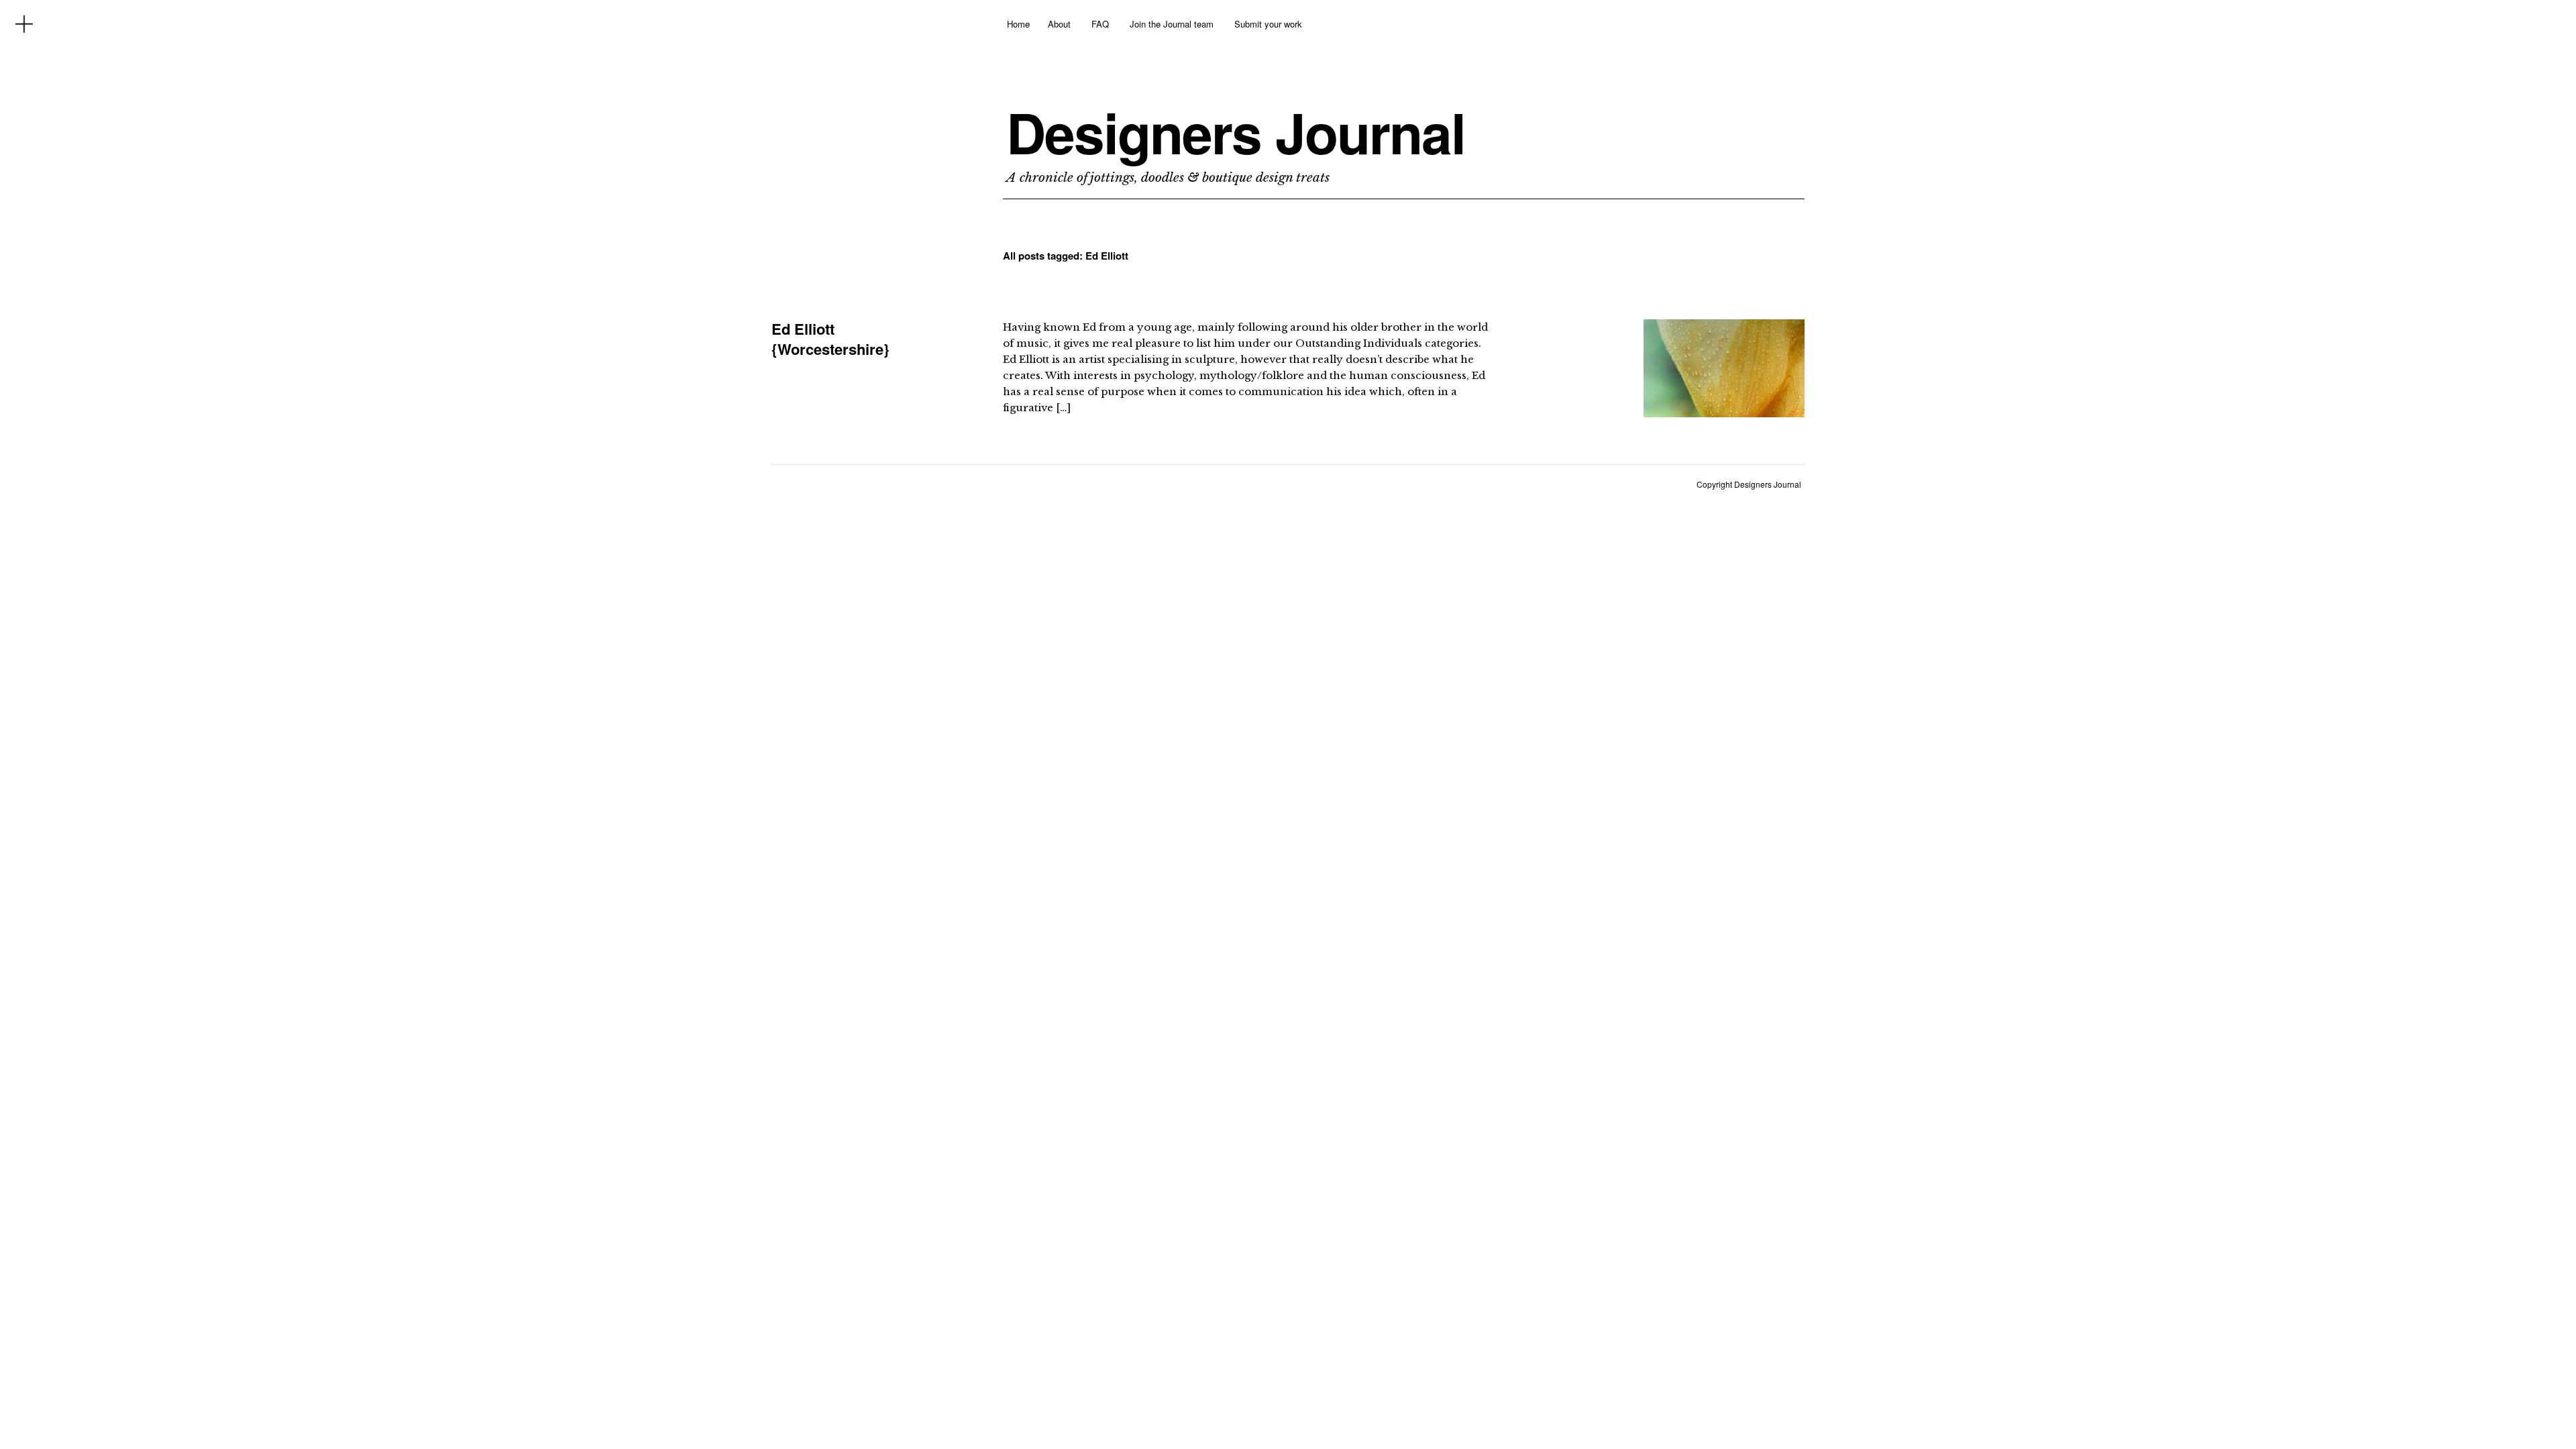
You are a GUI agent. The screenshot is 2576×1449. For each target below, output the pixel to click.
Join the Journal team (1172, 24)
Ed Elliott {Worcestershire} (830, 339)
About (1059, 24)
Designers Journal (1236, 132)
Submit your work (1268, 24)
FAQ (1100, 24)
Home (1018, 24)
